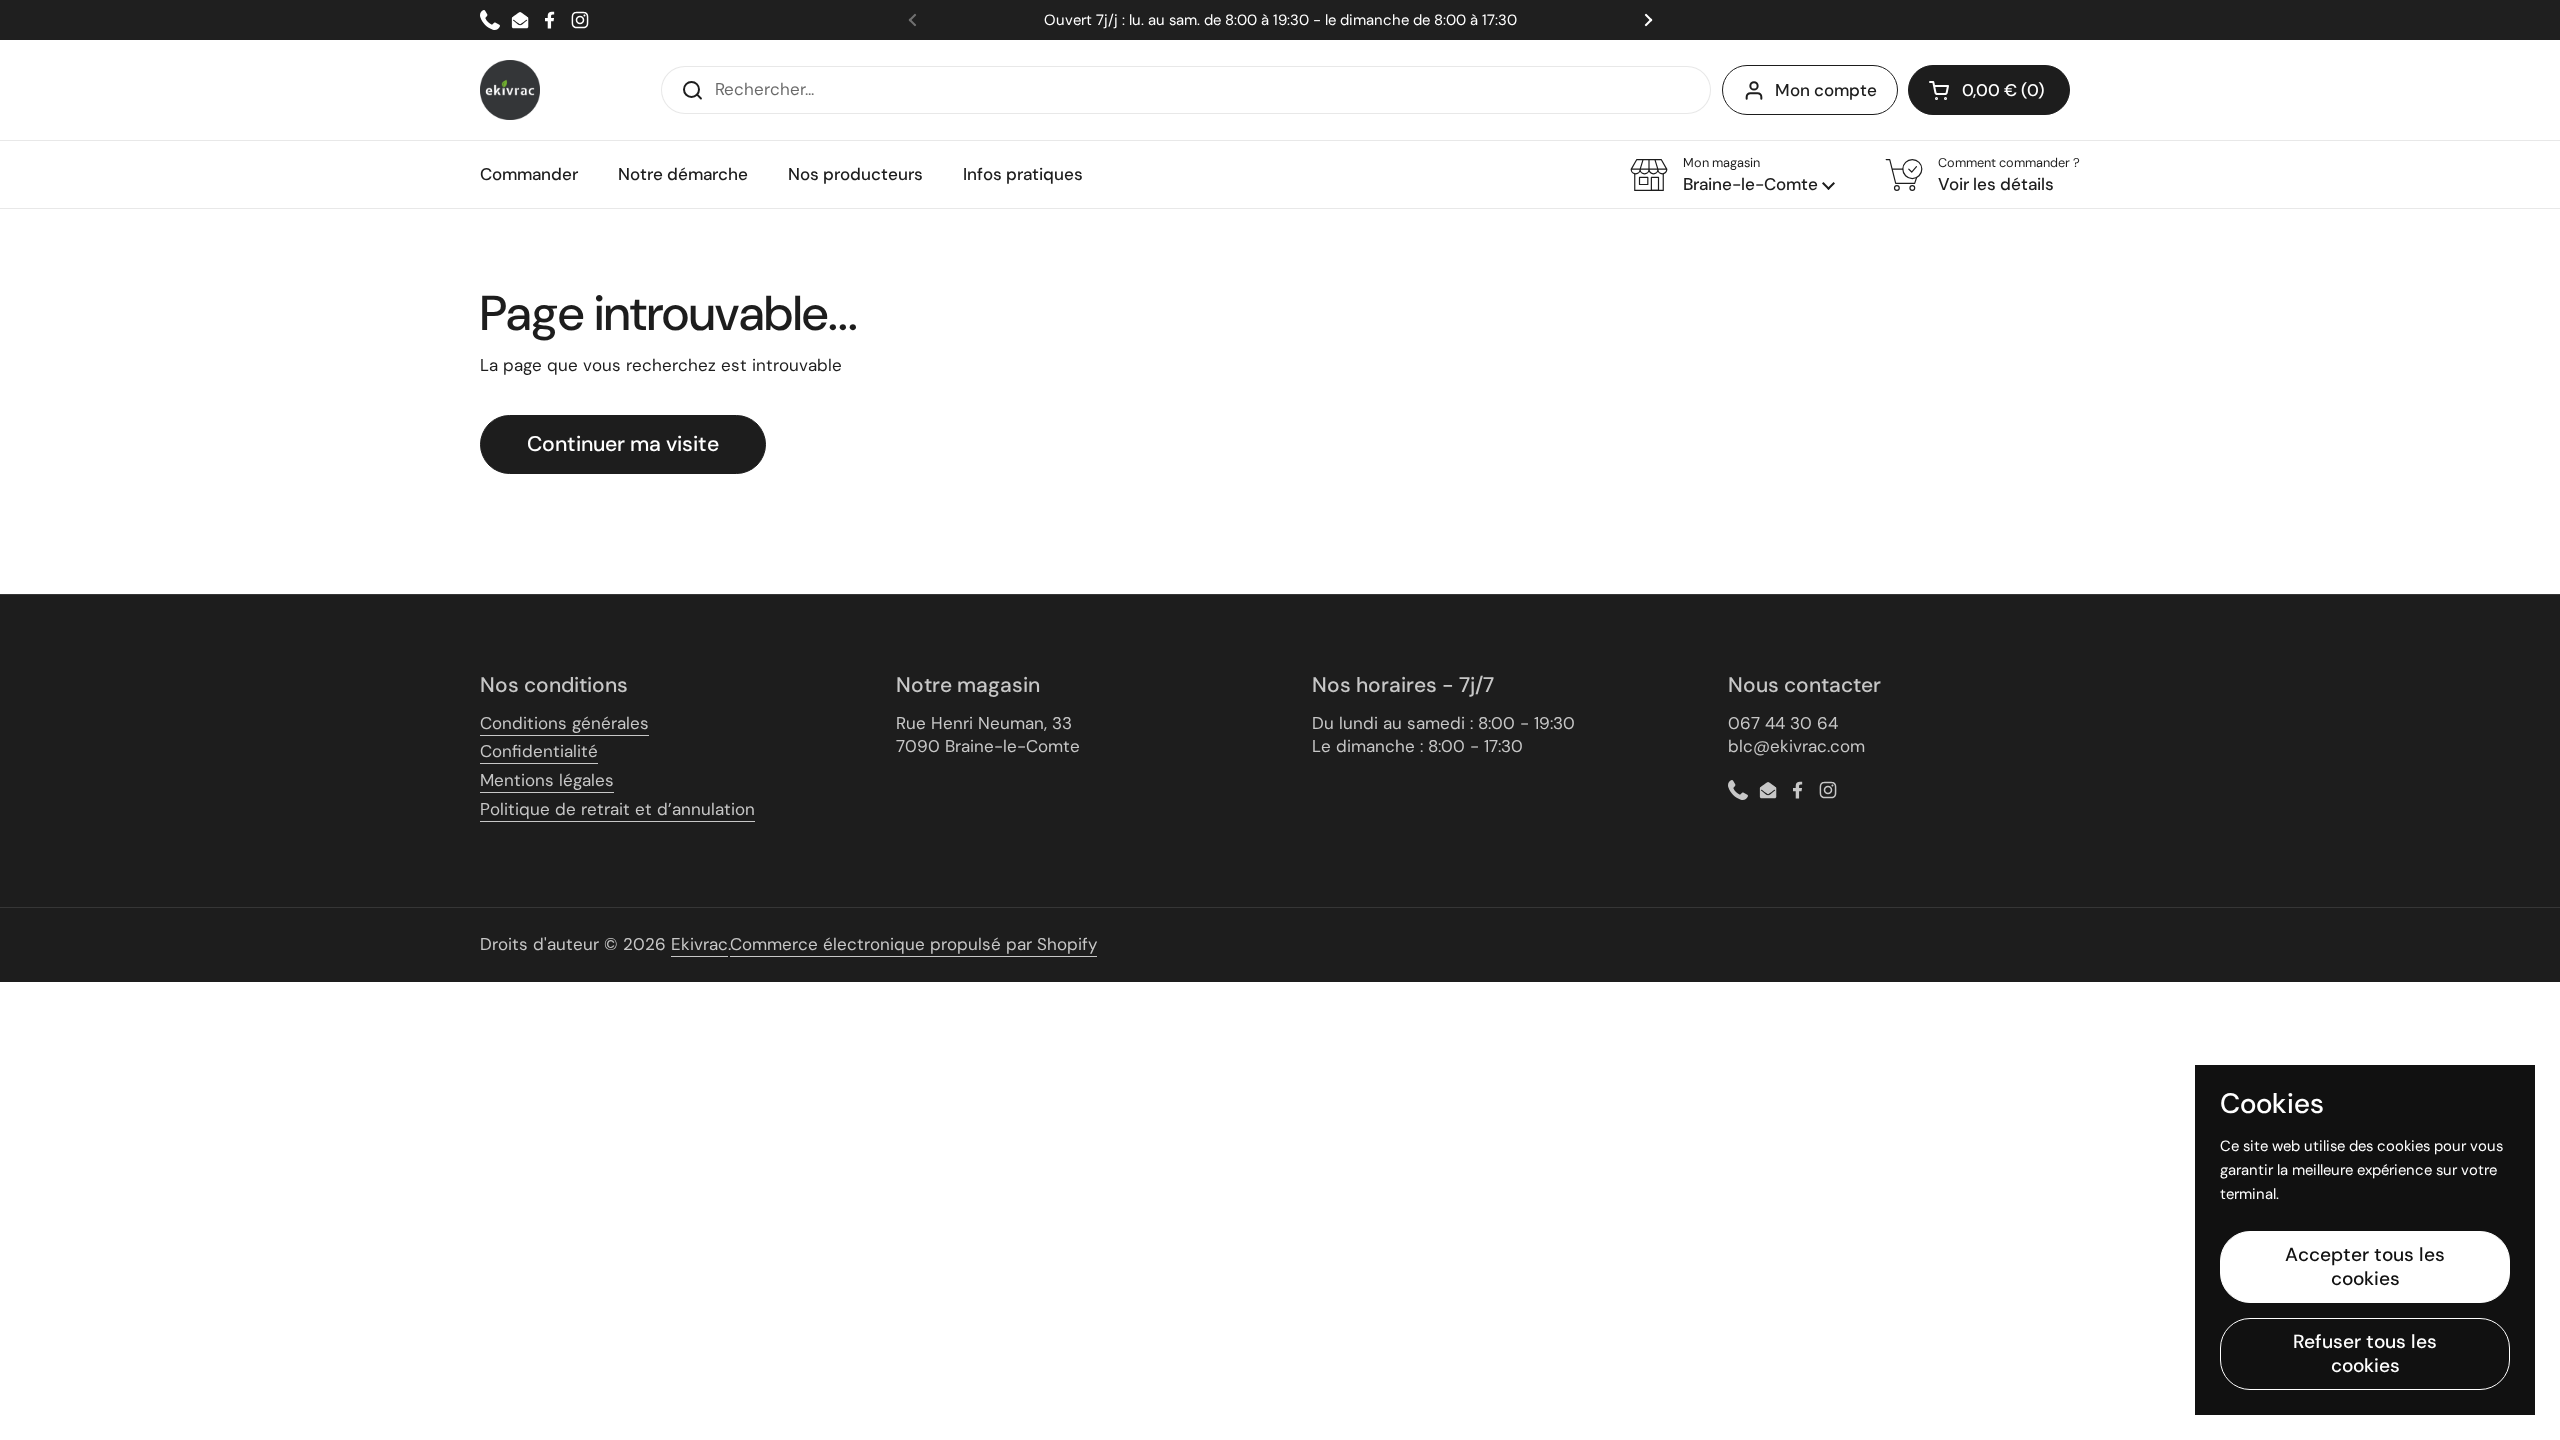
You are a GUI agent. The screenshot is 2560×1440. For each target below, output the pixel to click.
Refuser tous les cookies (2365, 1353)
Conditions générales (564, 723)
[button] (1989, 90)
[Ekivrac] (510, 90)
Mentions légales (547, 780)
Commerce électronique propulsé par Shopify (913, 944)
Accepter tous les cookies (2365, 1266)
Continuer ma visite (623, 444)
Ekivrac (699, 944)
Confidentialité (539, 751)
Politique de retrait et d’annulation (617, 809)
